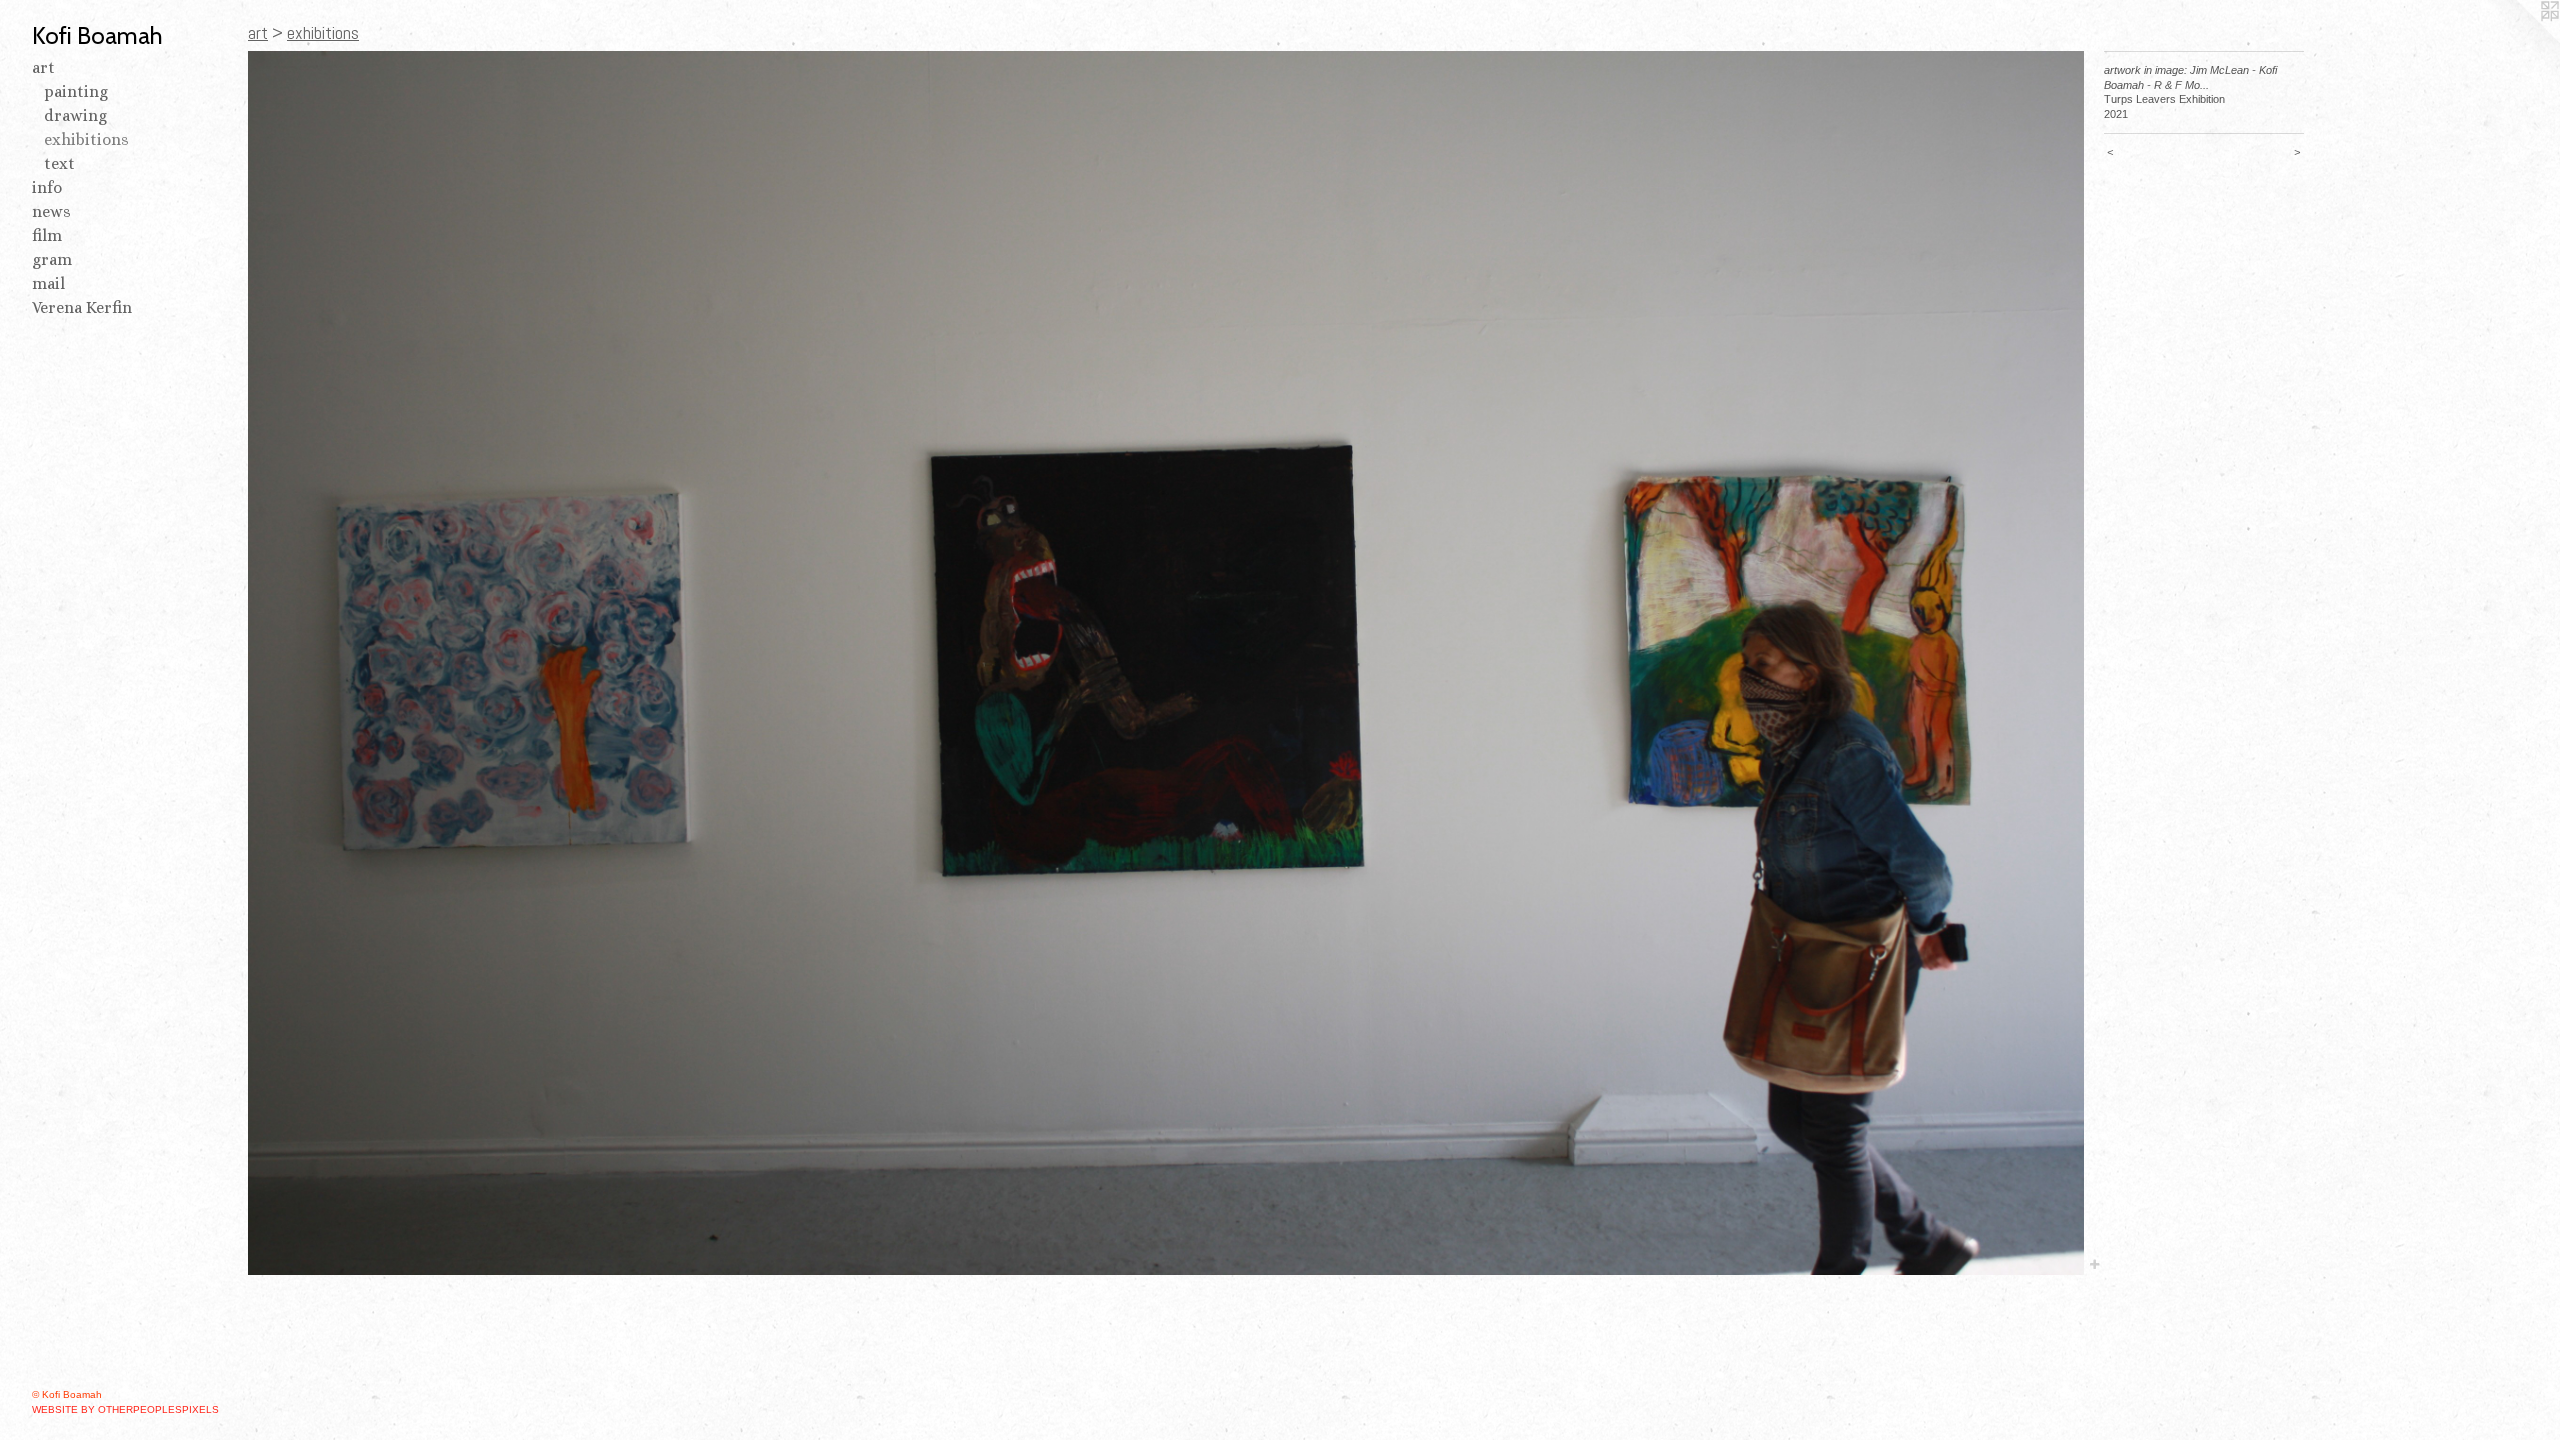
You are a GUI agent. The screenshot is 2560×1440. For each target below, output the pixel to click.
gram (52, 259)
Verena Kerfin (82, 307)
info (47, 187)
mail (48, 283)
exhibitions (86, 139)
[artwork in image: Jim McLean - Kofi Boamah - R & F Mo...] (1166, 663)
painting (76, 91)
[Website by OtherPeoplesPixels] (2520, 40)
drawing (75, 115)
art (43, 67)
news (51, 211)
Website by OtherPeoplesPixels (125, 1409)
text (59, 163)
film (47, 235)
